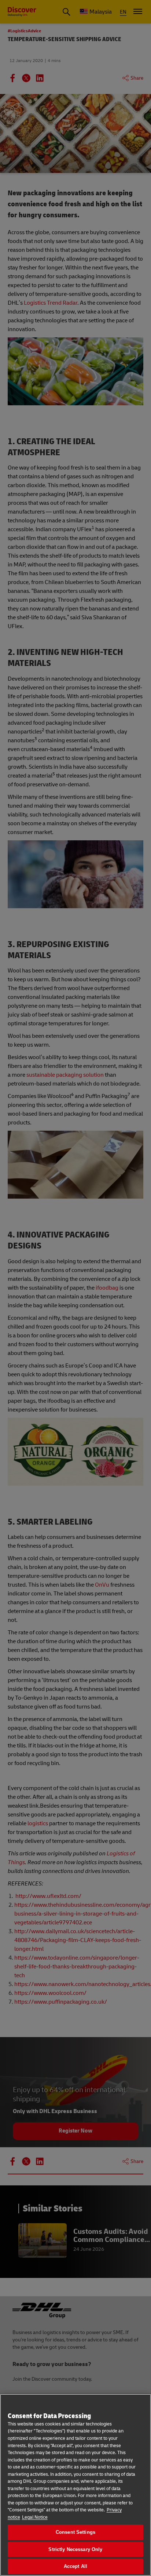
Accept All (75, 2566)
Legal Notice (35, 2517)
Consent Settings (75, 2532)
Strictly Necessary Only (75, 2549)
